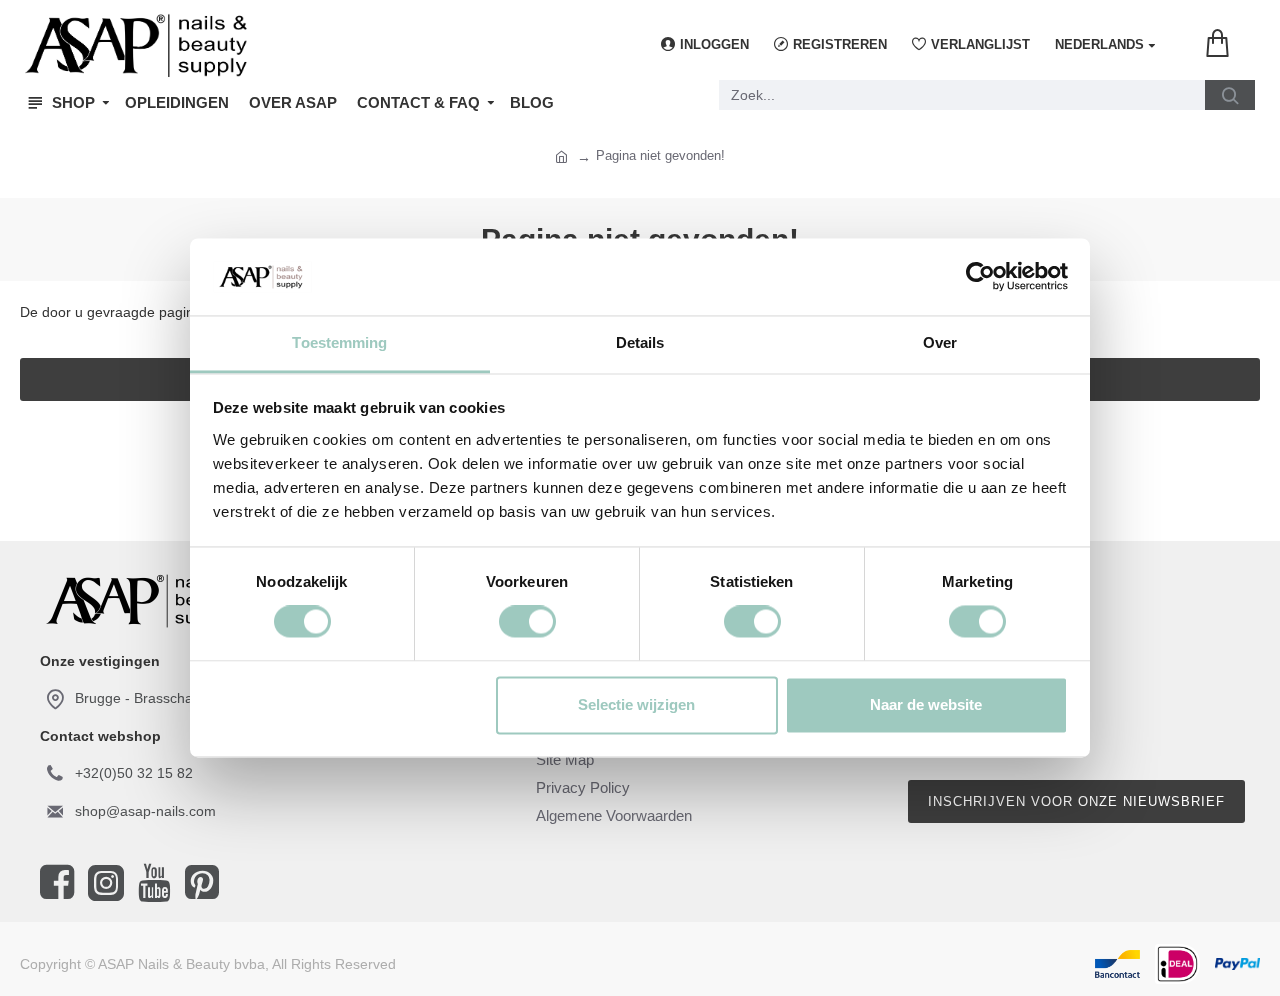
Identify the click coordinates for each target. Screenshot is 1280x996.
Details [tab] (640, 342)
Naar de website (926, 704)
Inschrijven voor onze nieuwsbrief (1076, 801)
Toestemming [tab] (339, 342)
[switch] (527, 622)
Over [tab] (940, 342)
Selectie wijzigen (636, 704)
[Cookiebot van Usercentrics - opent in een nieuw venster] (980, 277)
